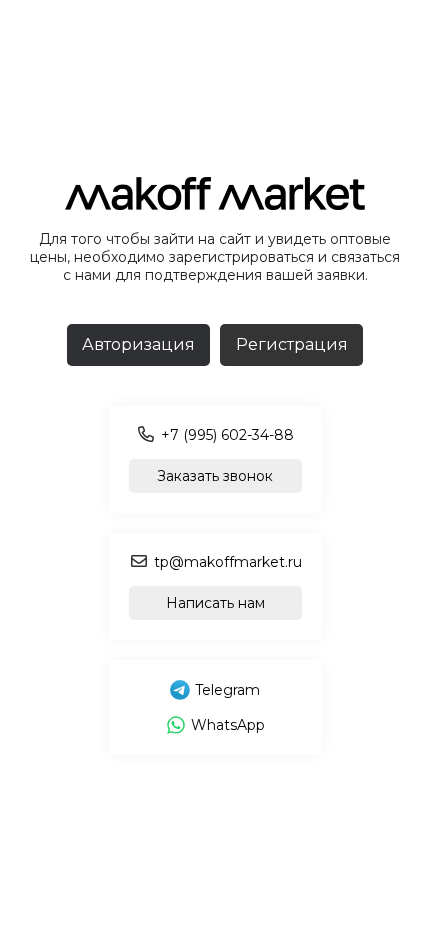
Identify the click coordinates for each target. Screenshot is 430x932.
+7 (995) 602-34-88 (227, 435)
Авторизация (138, 344)
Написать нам (215, 603)
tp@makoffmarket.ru (228, 562)
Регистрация (292, 344)
